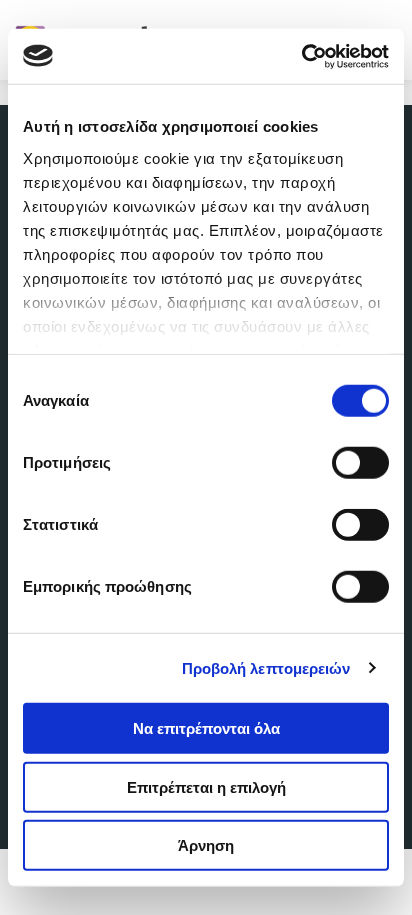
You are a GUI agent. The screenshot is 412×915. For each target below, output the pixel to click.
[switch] (360, 463)
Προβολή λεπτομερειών (266, 667)
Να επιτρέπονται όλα (206, 728)
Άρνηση (206, 845)
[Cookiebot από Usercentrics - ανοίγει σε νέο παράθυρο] (301, 56)
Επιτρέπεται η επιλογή (206, 786)
